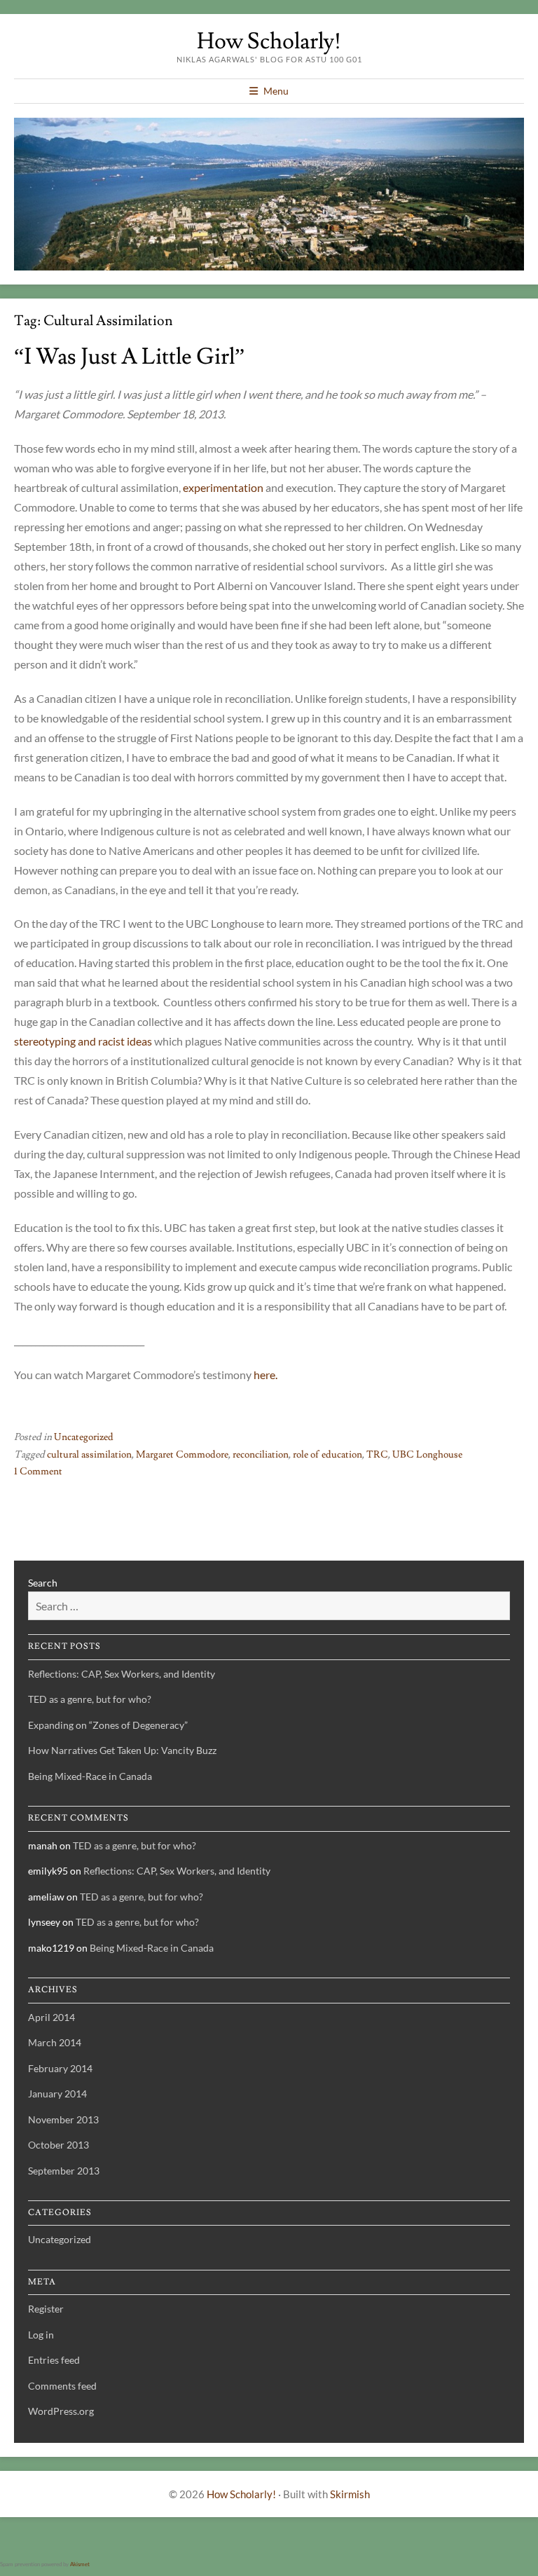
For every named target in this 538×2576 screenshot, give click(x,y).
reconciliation (261, 1455)
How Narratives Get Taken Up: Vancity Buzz (122, 1750)
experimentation (223, 487)
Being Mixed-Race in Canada (90, 1776)
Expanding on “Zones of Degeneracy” (108, 1725)
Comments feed (62, 2386)
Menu (276, 91)
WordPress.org (61, 2411)
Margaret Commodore (182, 1455)
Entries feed (54, 2360)
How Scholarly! (269, 41)
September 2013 (64, 2171)
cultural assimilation (89, 1455)
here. (265, 1375)
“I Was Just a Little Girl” (129, 357)
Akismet (80, 2564)
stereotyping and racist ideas (83, 1041)
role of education (327, 1455)
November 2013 (63, 2119)
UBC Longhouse (427, 1455)
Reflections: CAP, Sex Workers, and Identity (122, 1674)
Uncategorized (84, 1437)
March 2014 (55, 2042)
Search (43, 1583)
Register (46, 2309)
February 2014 (60, 2068)
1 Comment (38, 1472)
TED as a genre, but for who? (90, 1699)
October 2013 (58, 2145)
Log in (41, 2335)
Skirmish (350, 2494)
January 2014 (57, 2094)
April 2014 (51, 2017)
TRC (377, 1455)
